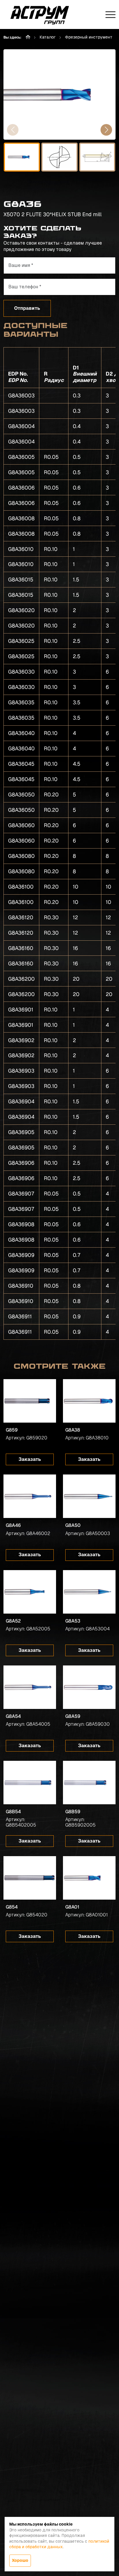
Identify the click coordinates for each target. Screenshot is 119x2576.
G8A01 (72, 1907)
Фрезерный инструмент (89, 37)
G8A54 (13, 1716)
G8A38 (73, 1430)
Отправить (27, 308)
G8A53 (73, 1621)
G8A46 (13, 1525)
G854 (12, 1907)
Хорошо (20, 2560)
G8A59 (73, 1716)
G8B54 (13, 1812)
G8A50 (73, 1525)
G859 (12, 1430)
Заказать (30, 1459)
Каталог (48, 37)
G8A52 (13, 1621)
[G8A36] (59, 94)
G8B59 (73, 1812)
